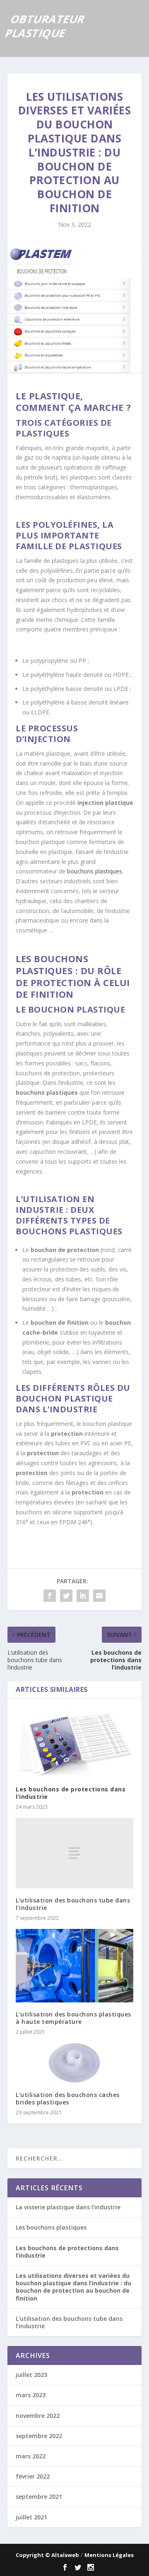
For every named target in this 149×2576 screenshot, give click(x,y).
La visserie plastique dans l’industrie (68, 2207)
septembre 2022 (39, 2436)
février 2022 (33, 2476)
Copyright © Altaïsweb (47, 2555)
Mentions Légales (109, 2555)
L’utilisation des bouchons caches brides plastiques (68, 2098)
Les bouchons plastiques (51, 2227)
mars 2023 (31, 2395)
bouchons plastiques (95, 871)
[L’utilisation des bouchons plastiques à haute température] (74, 1966)
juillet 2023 (31, 2375)
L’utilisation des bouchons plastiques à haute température (73, 2018)
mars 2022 (31, 2456)
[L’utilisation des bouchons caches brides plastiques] (74, 2063)
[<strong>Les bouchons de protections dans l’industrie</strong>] (74, 1742)
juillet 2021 (31, 2517)
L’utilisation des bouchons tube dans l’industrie (73, 1904)
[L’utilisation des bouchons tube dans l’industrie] (74, 1853)
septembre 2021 (39, 2497)
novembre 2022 (38, 2416)
